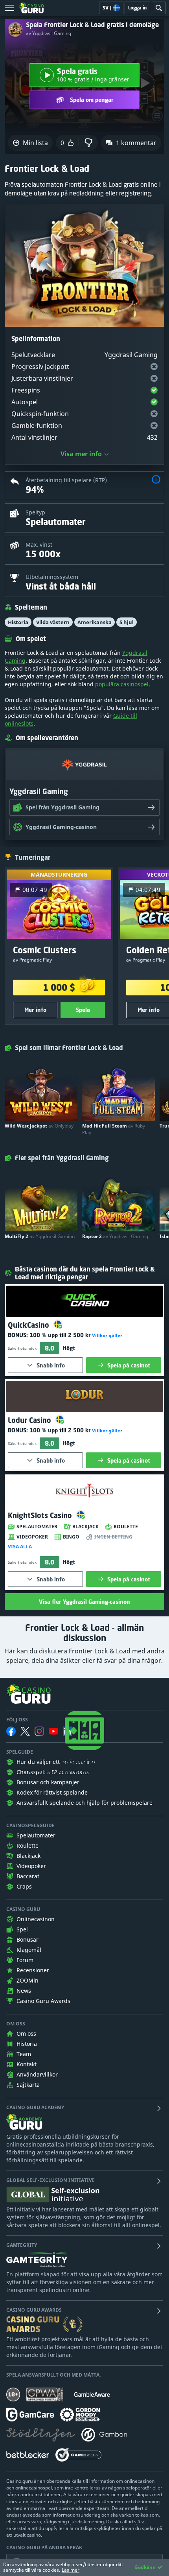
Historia (18, 622)
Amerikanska (95, 622)
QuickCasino (29, 1325)
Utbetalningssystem (52, 577)
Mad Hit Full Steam (114, 1129)
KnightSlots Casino (41, 1515)
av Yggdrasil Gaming (49, 33)
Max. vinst (39, 544)
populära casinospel (122, 684)
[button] (156, 480)
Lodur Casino (30, 1420)
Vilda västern (53, 622)
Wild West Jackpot (39, 1126)
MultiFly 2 (40, 1236)
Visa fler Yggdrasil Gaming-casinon (84, 1602)
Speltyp (35, 512)
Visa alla (20, 1547)
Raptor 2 (115, 1236)
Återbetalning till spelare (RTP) (66, 480)
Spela (83, 1010)
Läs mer (71, 2570)
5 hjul (127, 622)
